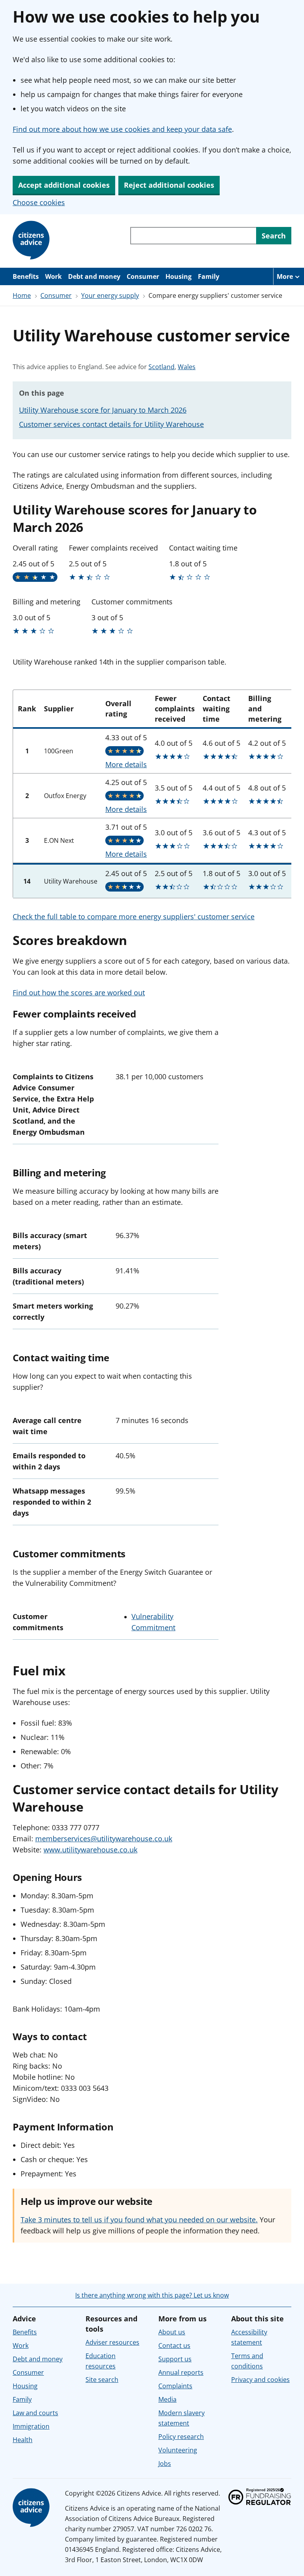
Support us (175, 2359)
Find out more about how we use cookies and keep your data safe (122, 129)
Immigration (31, 2426)
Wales (187, 367)
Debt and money (94, 276)
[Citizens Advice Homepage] (32, 240)
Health (23, 2440)
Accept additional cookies (64, 185)
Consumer (143, 276)
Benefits (26, 276)
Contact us (174, 2345)
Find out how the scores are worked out (79, 993)
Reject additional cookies (169, 185)
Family (209, 276)
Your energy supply (110, 295)
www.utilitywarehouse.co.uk (90, 1850)
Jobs (165, 2464)
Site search (102, 2380)
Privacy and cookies (260, 2380)
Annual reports (181, 2372)
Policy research (181, 2437)
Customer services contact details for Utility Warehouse (111, 424)
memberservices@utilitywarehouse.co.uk (104, 1839)
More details (126, 764)
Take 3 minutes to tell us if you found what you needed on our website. (139, 2220)
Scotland (161, 367)
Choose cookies (39, 202)
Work (53, 276)
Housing (179, 276)
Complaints (175, 2386)
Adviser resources (112, 2342)
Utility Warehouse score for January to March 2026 (103, 410)
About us (172, 2332)
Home (22, 295)
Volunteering (178, 2450)
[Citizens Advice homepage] (32, 2508)
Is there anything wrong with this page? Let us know (152, 2295)
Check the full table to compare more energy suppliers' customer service (134, 916)
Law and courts (35, 2413)
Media (167, 2399)
